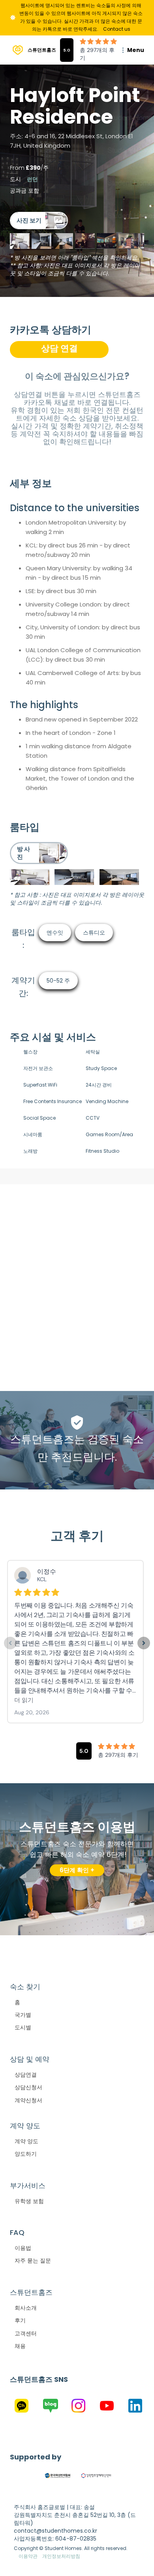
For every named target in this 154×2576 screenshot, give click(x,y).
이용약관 (28, 2556)
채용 (20, 2346)
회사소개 (26, 2308)
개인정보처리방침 (61, 2556)
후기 (20, 2320)
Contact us (117, 29)
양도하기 (26, 2154)
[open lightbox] (39, 221)
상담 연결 (59, 348)
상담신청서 (28, 2087)
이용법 (23, 2248)
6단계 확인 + (77, 1870)
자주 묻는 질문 (33, 2261)
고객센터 (26, 2333)
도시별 (23, 2027)
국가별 (23, 2015)
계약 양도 (26, 2141)
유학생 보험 (29, 2201)
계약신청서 (28, 2100)
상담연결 (26, 2075)
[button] (128, 50)
